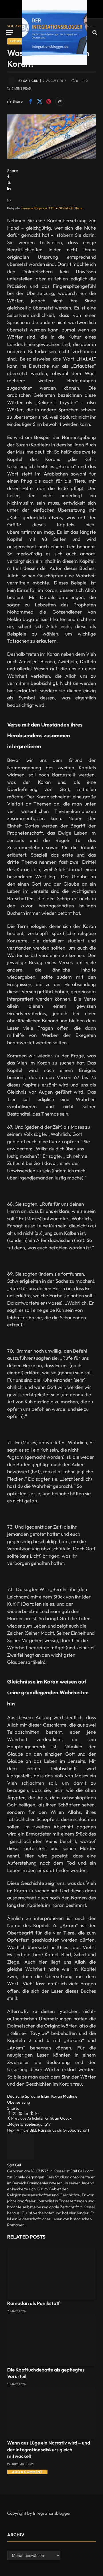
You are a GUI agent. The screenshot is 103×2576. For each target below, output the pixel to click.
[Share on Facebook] (30, 101)
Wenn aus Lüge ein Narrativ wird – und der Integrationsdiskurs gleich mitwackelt (49, 2449)
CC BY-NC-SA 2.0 (61, 208)
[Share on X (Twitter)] (39, 101)
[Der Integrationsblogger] (54, 33)
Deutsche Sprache (24, 2096)
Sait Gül (31, 81)
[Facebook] (8, 177)
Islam (46, 2096)
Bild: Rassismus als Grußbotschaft (59, 2130)
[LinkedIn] (9, 189)
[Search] (94, 33)
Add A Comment (27, 2472)
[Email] (9, 201)
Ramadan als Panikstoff (33, 2303)
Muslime (70, 2096)
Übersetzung (19, 2102)
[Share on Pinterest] (49, 101)
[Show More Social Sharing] (60, 101)
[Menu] (9, 33)
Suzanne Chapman (34, 208)
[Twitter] (9, 183)
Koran (80, 208)
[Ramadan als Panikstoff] (51, 2274)
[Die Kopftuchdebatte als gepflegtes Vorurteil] (51, 2340)
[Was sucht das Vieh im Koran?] (51, 136)
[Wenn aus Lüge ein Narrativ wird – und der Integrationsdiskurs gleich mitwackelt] (51, 2413)
